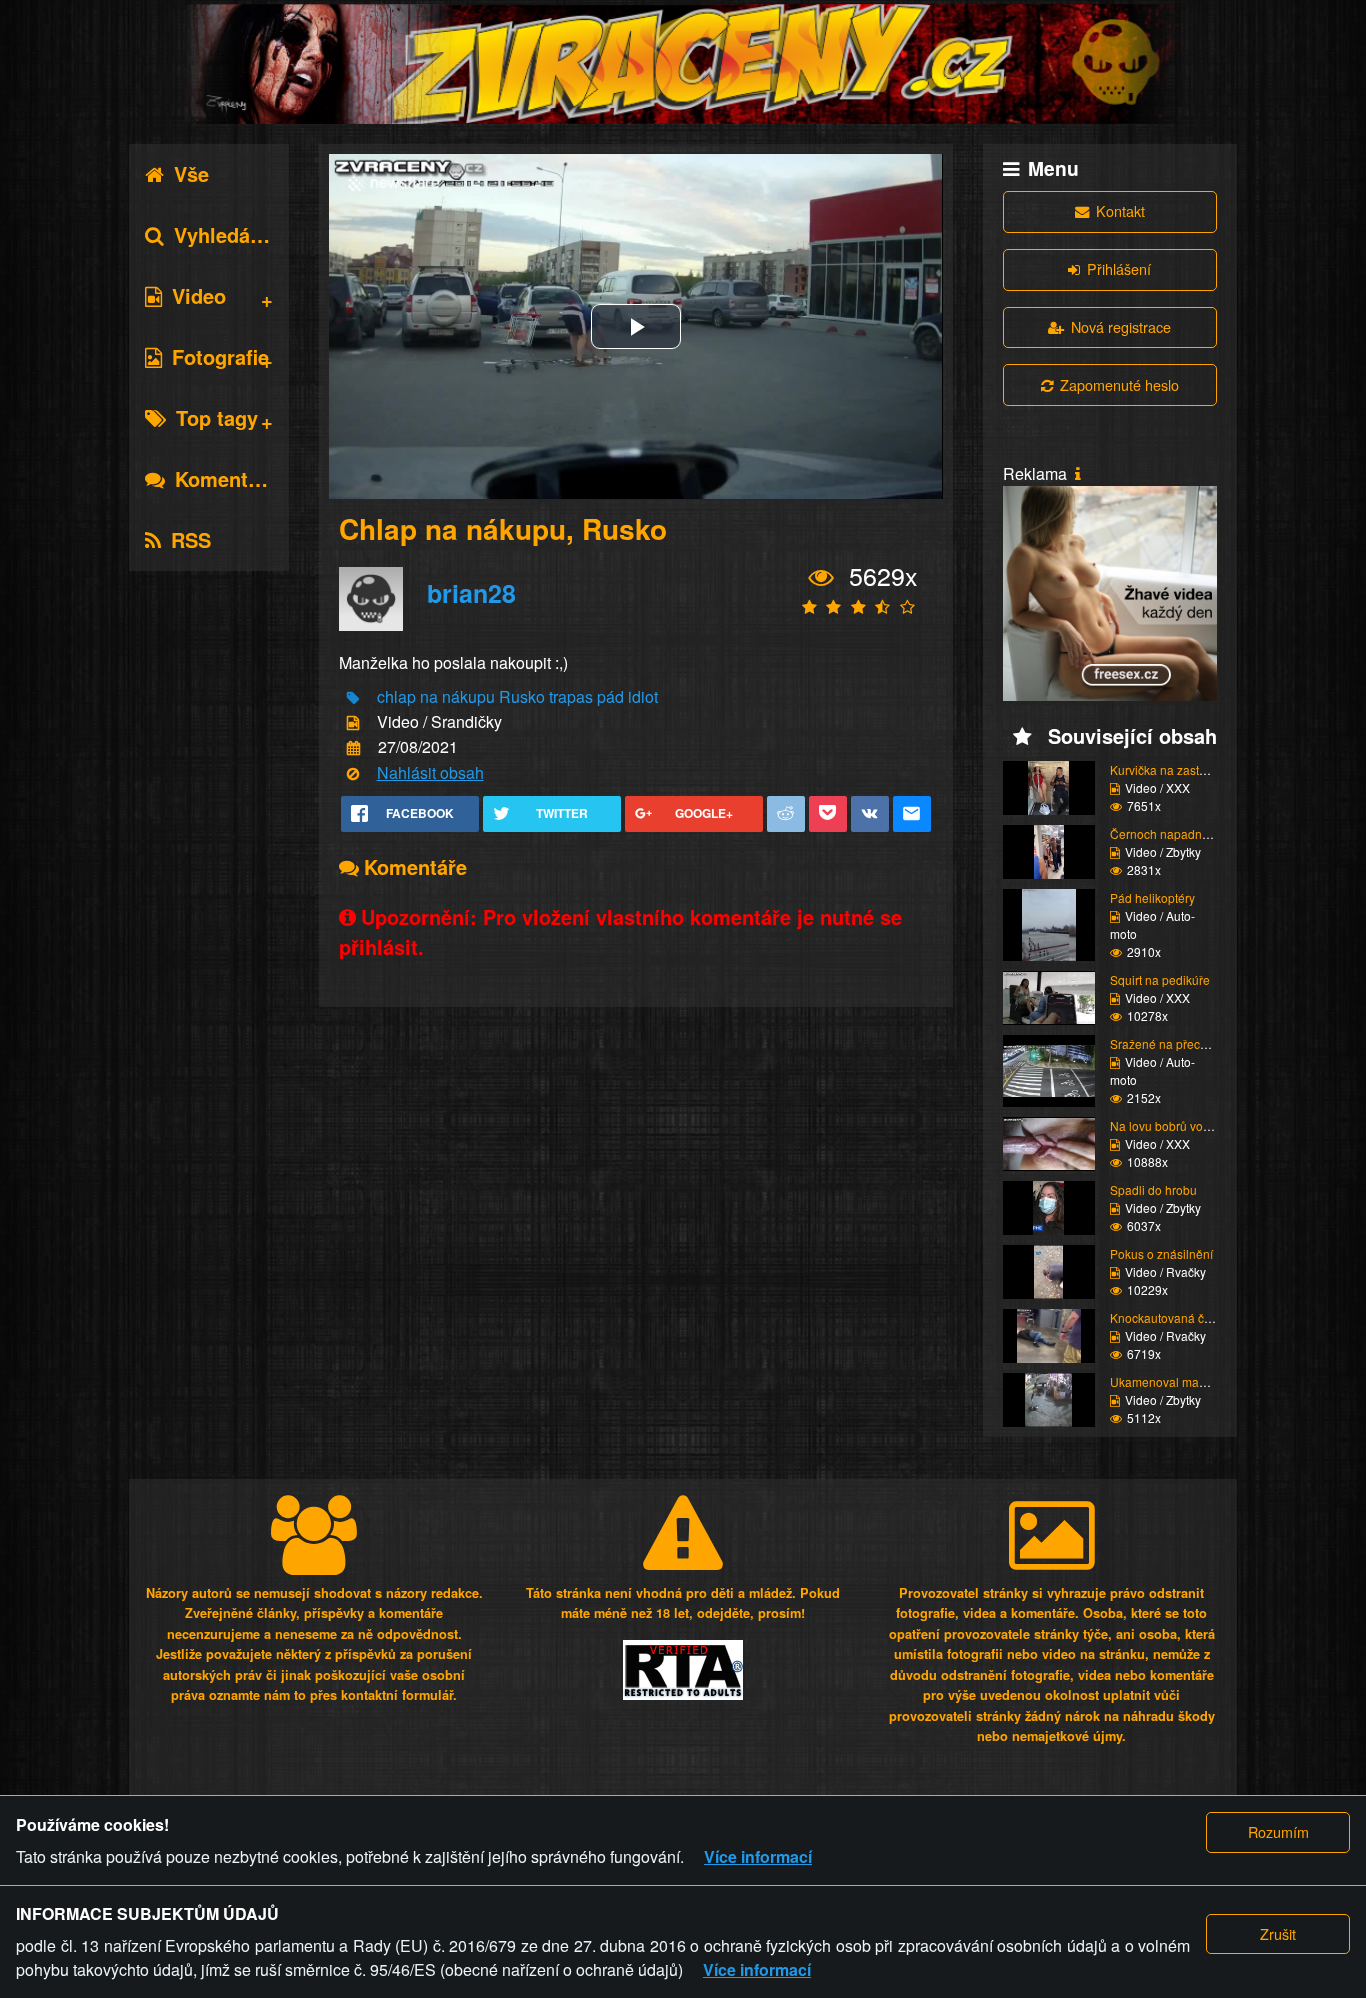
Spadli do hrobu (1153, 1189)
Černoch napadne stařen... (1182, 833)
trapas (571, 696)
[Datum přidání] (353, 748)
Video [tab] (199, 295)
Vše (191, 173)
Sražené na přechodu (1169, 1043)
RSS (191, 539)
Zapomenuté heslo (1119, 384)
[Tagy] (353, 697)
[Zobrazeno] (821, 577)
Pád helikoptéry (1152, 897)
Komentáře (226, 478)
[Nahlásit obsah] (353, 773)
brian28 (471, 593)
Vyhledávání (232, 234)
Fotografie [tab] (220, 356)
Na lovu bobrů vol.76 (1166, 1125)
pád (610, 696)
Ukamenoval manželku (1172, 1381)
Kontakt (1120, 210)
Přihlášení (1119, 268)
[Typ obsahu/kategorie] (353, 723)
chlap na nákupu (436, 696)
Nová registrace (1121, 326)
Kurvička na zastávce (1167, 769)
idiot (643, 696)
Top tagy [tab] (217, 417)
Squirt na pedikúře (1160, 979)
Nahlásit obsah (430, 772)
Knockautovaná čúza (1167, 1317)
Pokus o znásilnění (1161, 1253)
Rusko (522, 696)
